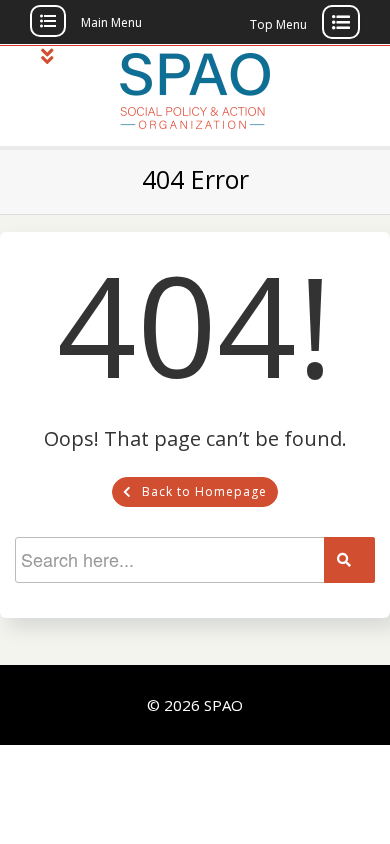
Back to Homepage (204, 491)
